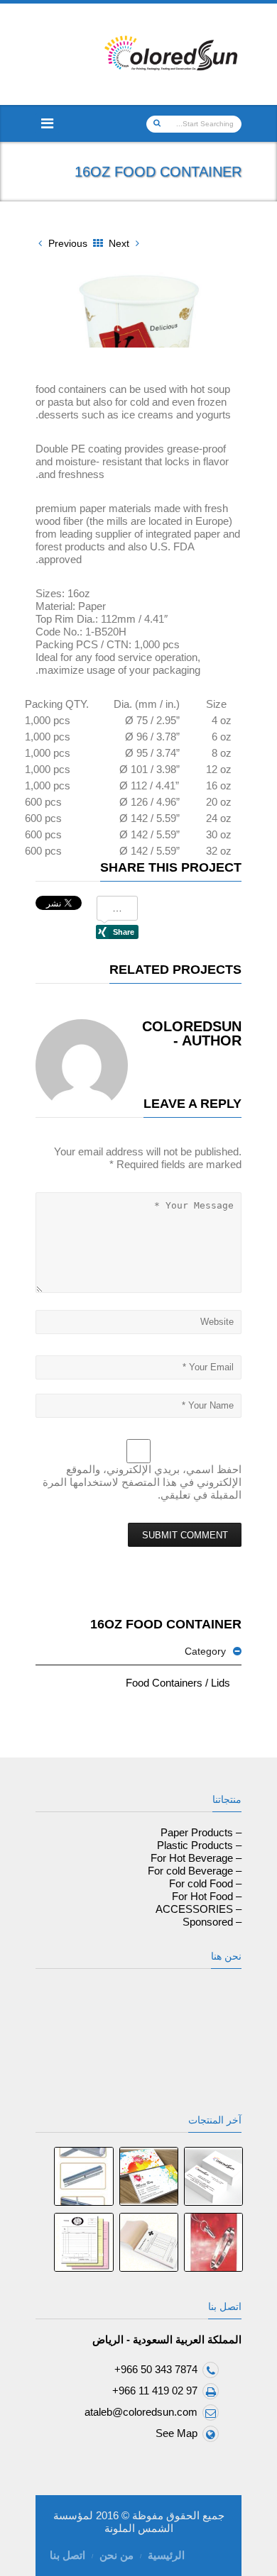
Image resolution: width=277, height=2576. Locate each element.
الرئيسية (166, 2555)
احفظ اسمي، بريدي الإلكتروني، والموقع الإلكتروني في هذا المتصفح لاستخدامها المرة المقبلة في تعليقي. (142, 1482)
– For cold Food (205, 1883)
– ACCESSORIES (199, 1909)
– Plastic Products (199, 1845)
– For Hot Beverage (196, 1858)
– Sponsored (212, 1922)
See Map (176, 2433)
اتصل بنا (67, 2555)
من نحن (116, 2555)
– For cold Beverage (195, 1871)
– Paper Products (201, 1832)
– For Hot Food (207, 1896)
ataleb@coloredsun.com (141, 2412)
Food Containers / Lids (178, 1683)
